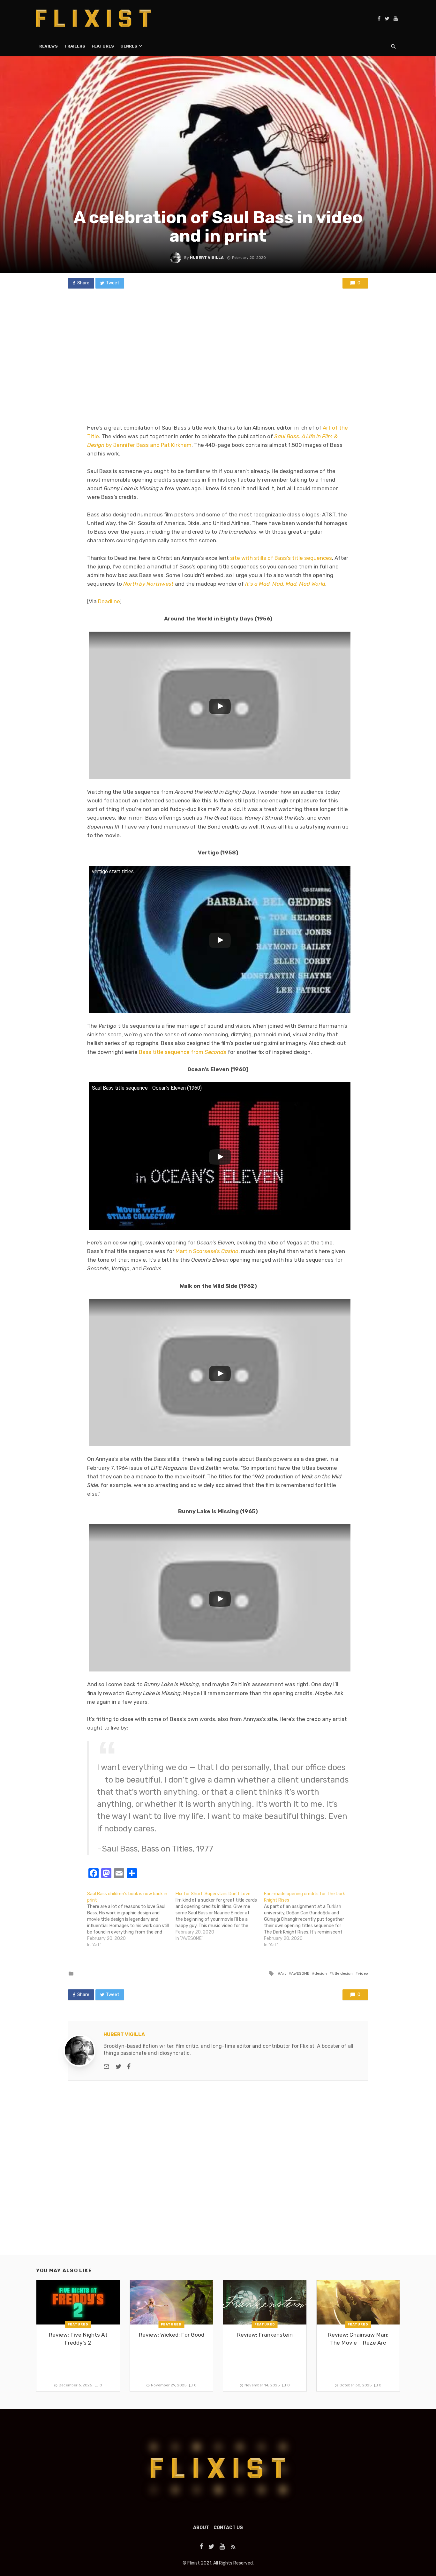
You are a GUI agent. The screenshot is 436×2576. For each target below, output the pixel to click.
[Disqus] (218, 2173)
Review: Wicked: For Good (171, 2335)
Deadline (109, 601)
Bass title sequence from (183, 1052)
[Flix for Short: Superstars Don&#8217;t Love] (220, 1916)
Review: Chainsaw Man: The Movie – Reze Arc (358, 2339)
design (321, 1973)
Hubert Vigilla (207, 258)
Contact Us (228, 2528)
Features (103, 46)
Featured (78, 2324)
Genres (129, 46)
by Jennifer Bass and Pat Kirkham (148, 445)
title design (342, 1973)
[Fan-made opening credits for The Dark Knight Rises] (308, 1919)
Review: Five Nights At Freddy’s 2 (78, 2339)
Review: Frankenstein (265, 2335)
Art (283, 1973)
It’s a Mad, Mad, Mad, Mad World (285, 584)
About (201, 2528)
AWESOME (300, 1973)
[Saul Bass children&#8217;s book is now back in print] (131, 1919)
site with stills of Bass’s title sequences (281, 558)
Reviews (49, 46)
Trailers (75, 46)
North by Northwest (148, 584)
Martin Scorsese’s (207, 1251)
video (363, 1973)
